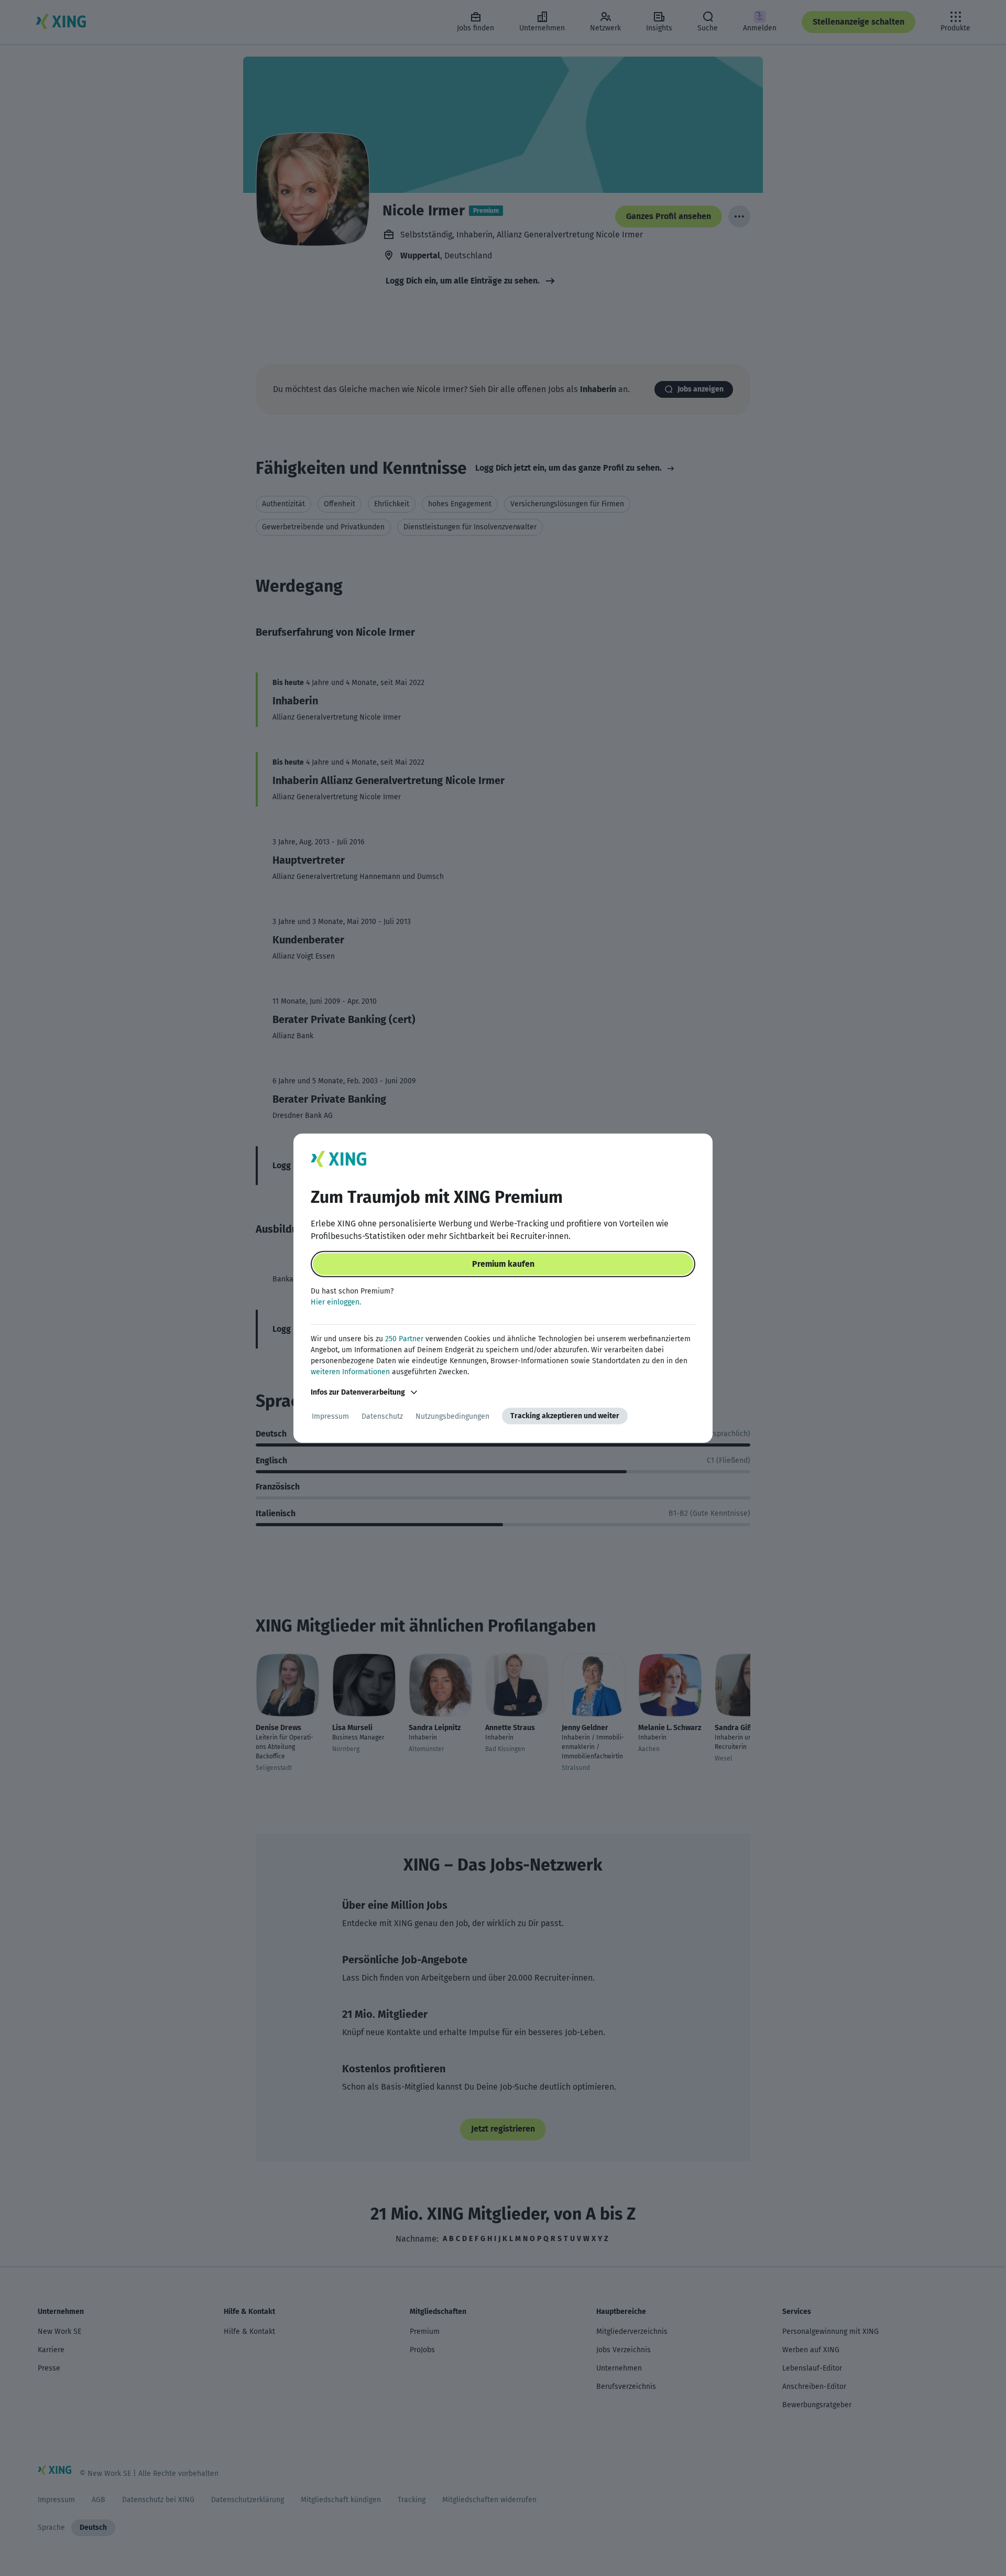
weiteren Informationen (350, 1372)
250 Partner (404, 1339)
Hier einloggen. (336, 1302)
